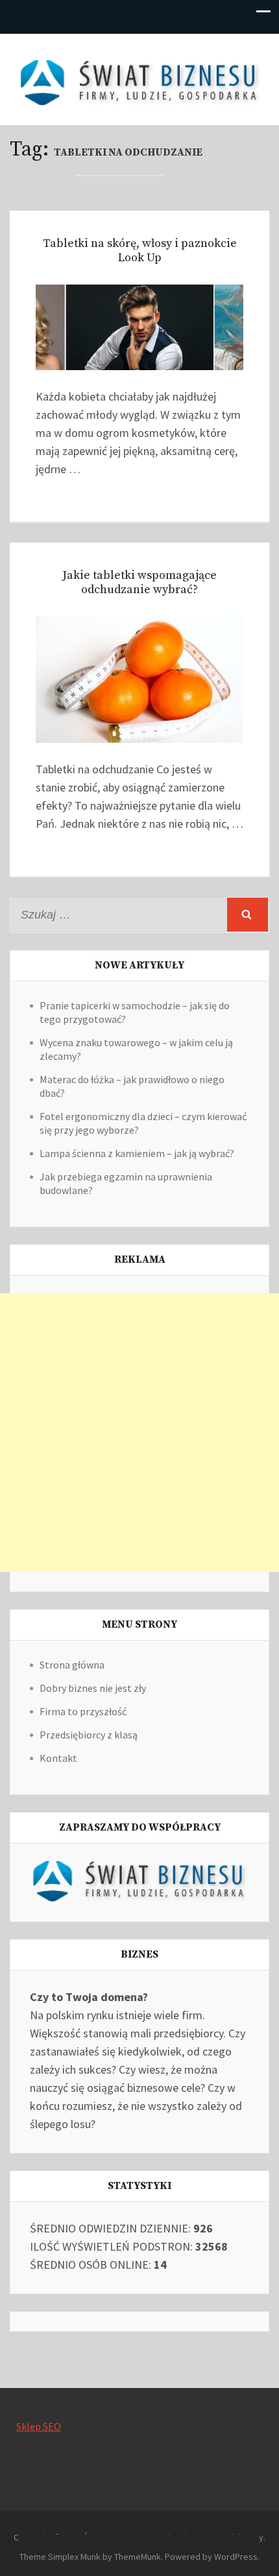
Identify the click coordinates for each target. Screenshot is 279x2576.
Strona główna (72, 1665)
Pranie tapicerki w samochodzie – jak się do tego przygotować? (135, 1012)
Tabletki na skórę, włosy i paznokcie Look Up (140, 251)
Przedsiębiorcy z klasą (89, 1735)
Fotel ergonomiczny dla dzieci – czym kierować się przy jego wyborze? (143, 1123)
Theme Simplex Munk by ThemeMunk (90, 2557)
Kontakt (58, 1758)
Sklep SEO (39, 2426)
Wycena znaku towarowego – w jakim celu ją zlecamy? (136, 1049)
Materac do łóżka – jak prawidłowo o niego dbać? (132, 1086)
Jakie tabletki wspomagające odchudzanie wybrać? (139, 582)
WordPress (236, 2557)
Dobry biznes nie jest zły (93, 1688)
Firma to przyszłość (83, 1711)
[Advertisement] (139, 1433)
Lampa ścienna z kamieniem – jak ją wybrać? (137, 1153)
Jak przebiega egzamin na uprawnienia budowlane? (126, 1183)
